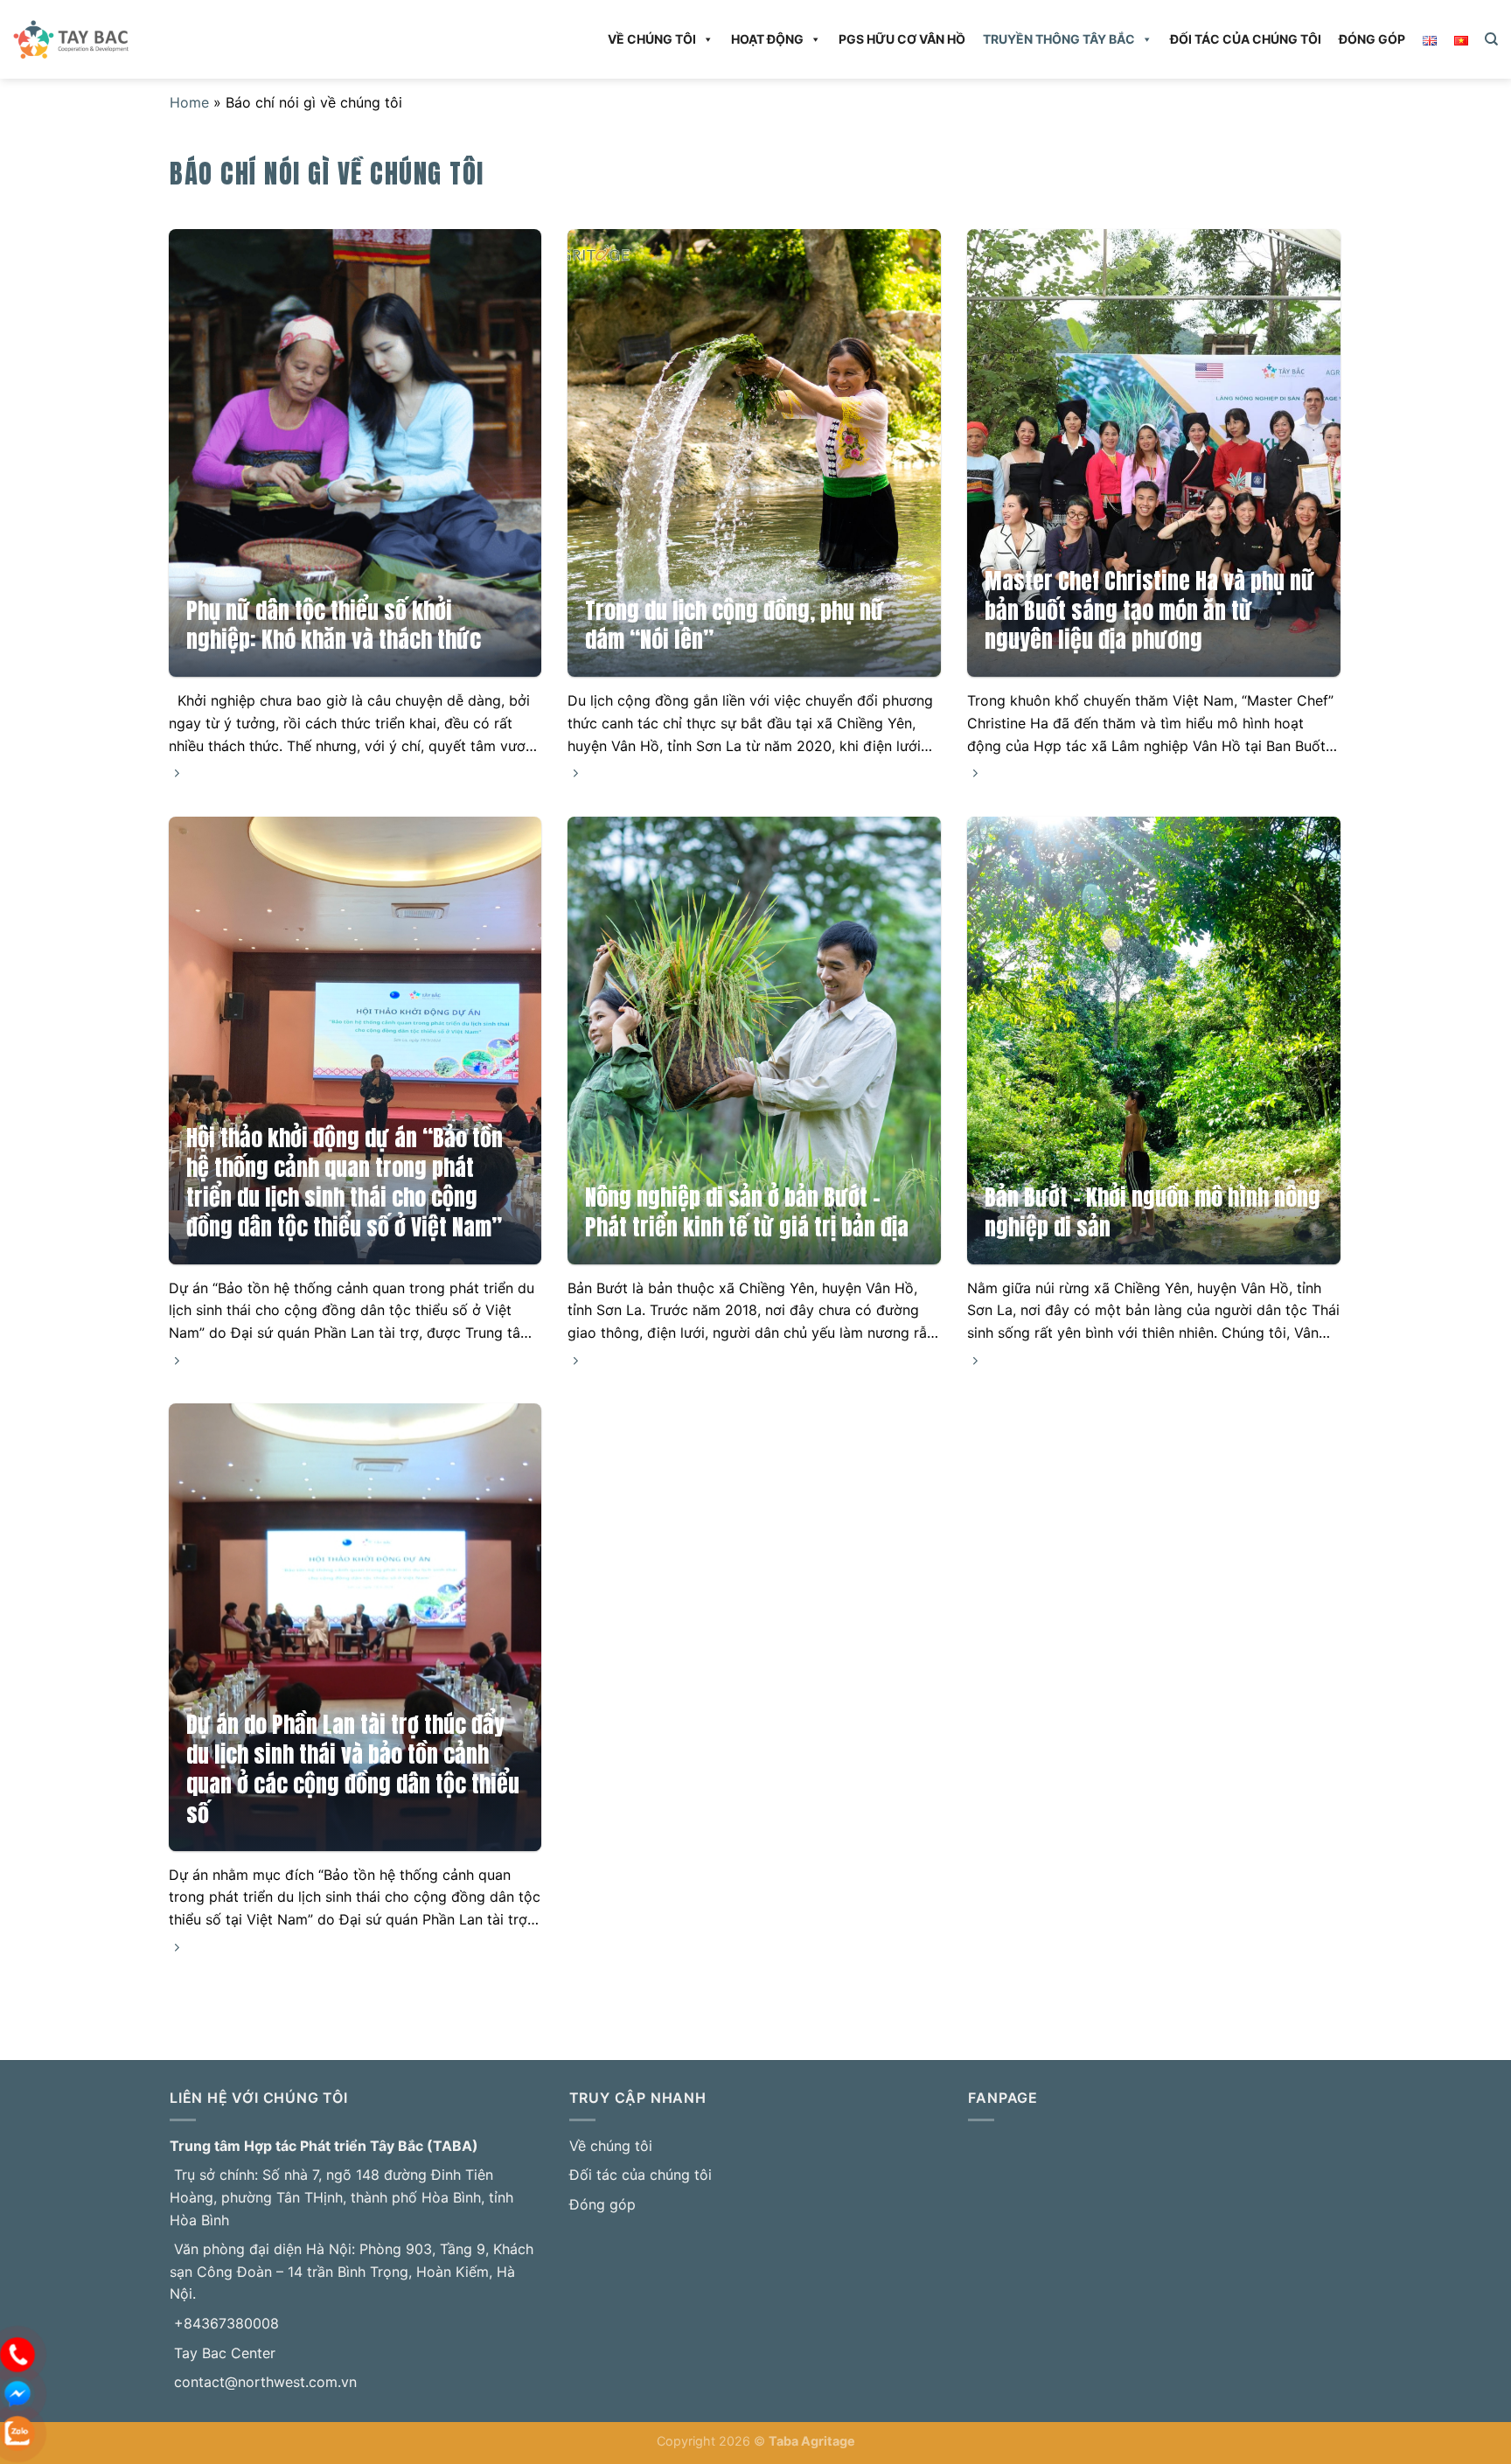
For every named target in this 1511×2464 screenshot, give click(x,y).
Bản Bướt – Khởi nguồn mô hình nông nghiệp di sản (1152, 1213)
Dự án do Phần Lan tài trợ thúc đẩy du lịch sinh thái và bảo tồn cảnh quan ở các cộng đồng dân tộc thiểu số (353, 1769)
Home (189, 102)
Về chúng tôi (652, 39)
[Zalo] (17, 2432)
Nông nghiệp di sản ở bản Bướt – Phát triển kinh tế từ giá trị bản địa (747, 1213)
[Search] (1491, 39)
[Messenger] (17, 2392)
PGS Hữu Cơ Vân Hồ (902, 39)
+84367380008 (226, 2323)
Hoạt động (767, 39)
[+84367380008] (17, 2353)
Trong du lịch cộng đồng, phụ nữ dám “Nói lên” (735, 626)
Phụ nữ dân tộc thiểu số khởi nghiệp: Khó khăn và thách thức (334, 626)
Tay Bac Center (225, 2353)
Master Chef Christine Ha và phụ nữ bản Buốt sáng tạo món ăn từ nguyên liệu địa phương (1149, 611)
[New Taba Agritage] (122, 39)
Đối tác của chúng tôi (1246, 39)
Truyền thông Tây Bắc (1059, 39)
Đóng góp (1372, 39)
